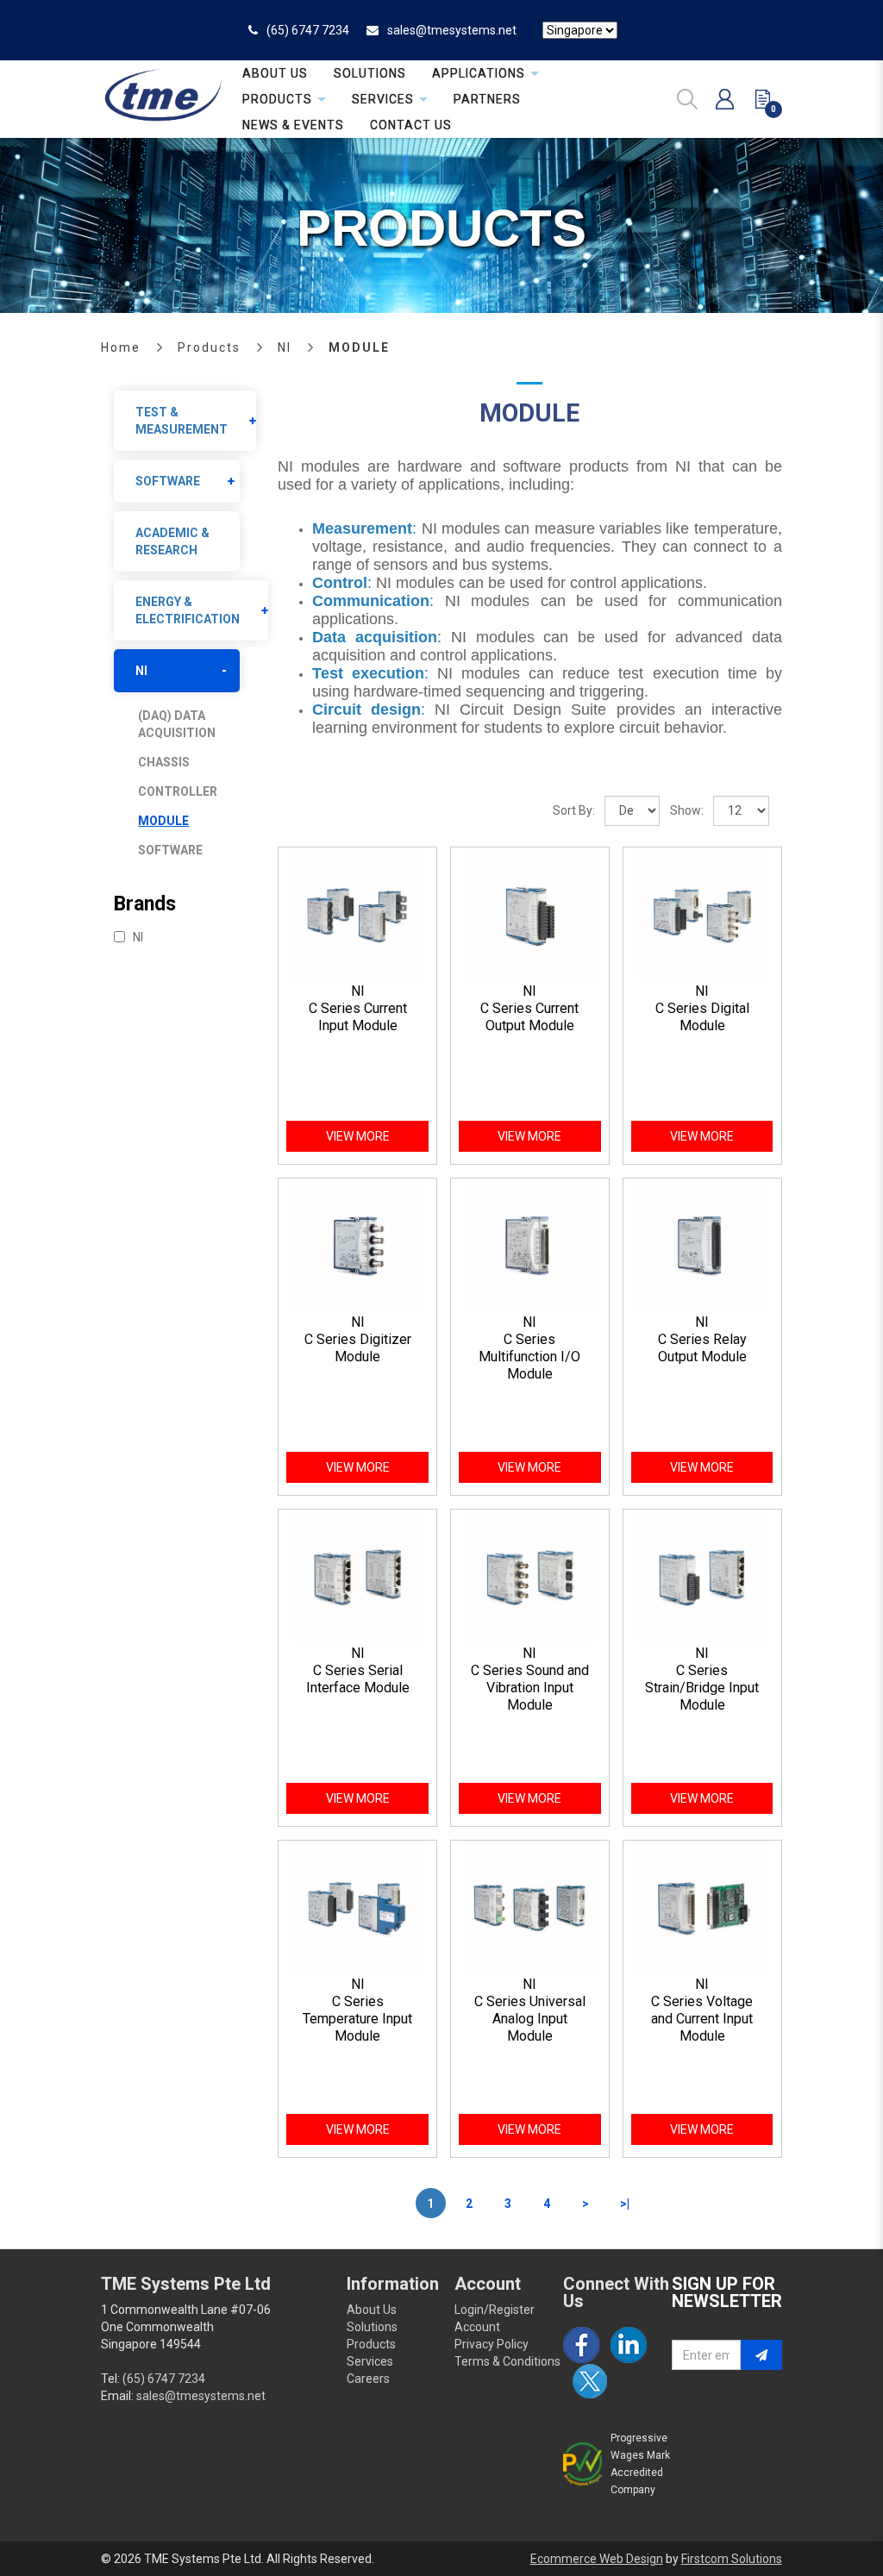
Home (121, 347)
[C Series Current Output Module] (530, 914)
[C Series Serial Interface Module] (357, 1576)
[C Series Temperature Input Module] (357, 1907)
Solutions (372, 2327)
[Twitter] (590, 2381)
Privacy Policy (492, 2344)
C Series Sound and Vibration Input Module (530, 1688)
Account (477, 2327)
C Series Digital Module (702, 1017)
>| (625, 2204)
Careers (368, 2379)
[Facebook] (581, 2345)
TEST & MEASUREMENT (182, 421)
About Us (372, 2310)
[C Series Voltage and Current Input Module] (702, 1907)
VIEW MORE (358, 1136)
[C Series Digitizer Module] (357, 1245)
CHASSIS (164, 762)
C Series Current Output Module (529, 1017)
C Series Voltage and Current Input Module (702, 2019)
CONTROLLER (178, 791)
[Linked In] (629, 2345)
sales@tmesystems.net (452, 30)
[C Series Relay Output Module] (702, 1245)
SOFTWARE (168, 481)
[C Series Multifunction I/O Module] (530, 1245)
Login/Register (495, 2310)
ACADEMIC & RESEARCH (172, 541)
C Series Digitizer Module (358, 1348)
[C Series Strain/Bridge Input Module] (702, 1576)
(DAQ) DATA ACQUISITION (177, 724)
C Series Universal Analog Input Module (530, 2019)
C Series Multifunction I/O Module (529, 1357)
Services (370, 2361)
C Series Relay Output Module (702, 1348)
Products (209, 347)
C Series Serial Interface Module (358, 1679)
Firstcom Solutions (732, 2559)
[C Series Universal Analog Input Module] (530, 1907)
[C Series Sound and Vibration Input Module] (530, 1576)
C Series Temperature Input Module (357, 2019)
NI (285, 347)
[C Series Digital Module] (702, 914)
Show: (687, 810)
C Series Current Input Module (358, 1017)
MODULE (359, 347)
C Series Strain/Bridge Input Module (702, 1688)
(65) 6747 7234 (308, 30)
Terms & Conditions (507, 2361)
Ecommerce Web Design (597, 2559)
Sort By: (574, 810)
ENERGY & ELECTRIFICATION (188, 610)
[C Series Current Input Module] (357, 914)
